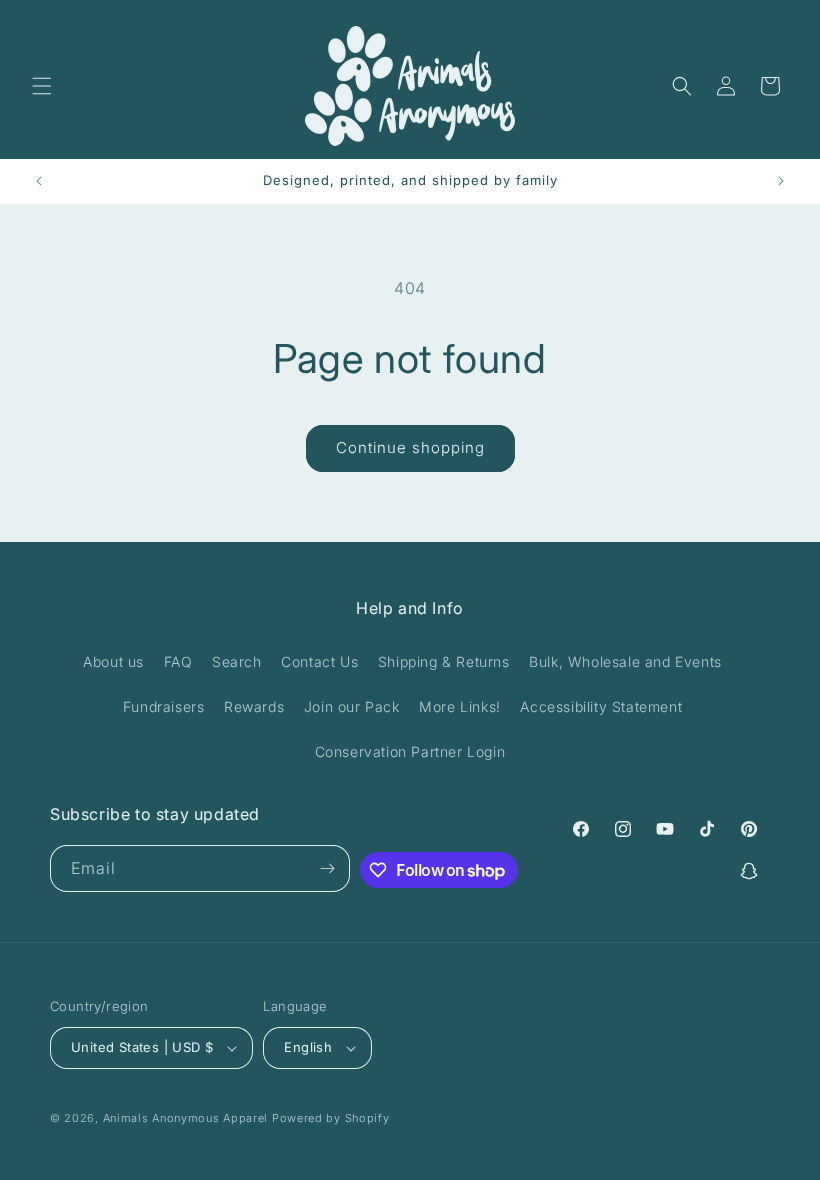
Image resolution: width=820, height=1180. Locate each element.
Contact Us (319, 661)
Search (237, 661)
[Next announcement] (781, 181)
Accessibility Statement (601, 706)
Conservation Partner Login (410, 751)
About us (113, 661)
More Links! (460, 706)
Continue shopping (410, 447)
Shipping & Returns (444, 661)
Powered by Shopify (331, 1118)
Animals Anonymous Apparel (186, 1118)
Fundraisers (164, 706)
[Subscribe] (327, 868)
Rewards (254, 706)
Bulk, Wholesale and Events (625, 661)
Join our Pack (352, 706)
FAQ (178, 661)
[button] (42, 86)
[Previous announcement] (39, 181)
